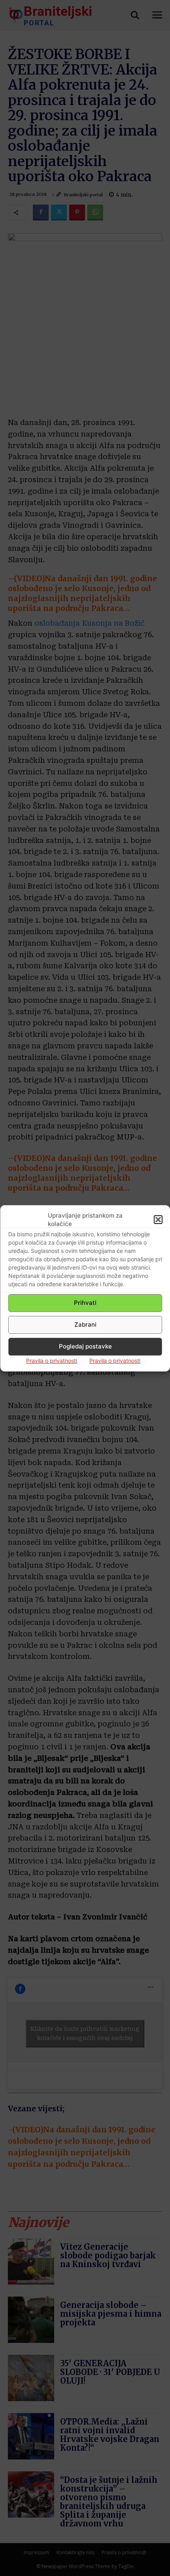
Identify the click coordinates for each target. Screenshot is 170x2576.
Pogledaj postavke (85, 1346)
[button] (158, 1220)
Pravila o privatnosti (52, 1361)
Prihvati (85, 1303)
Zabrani (85, 1324)
